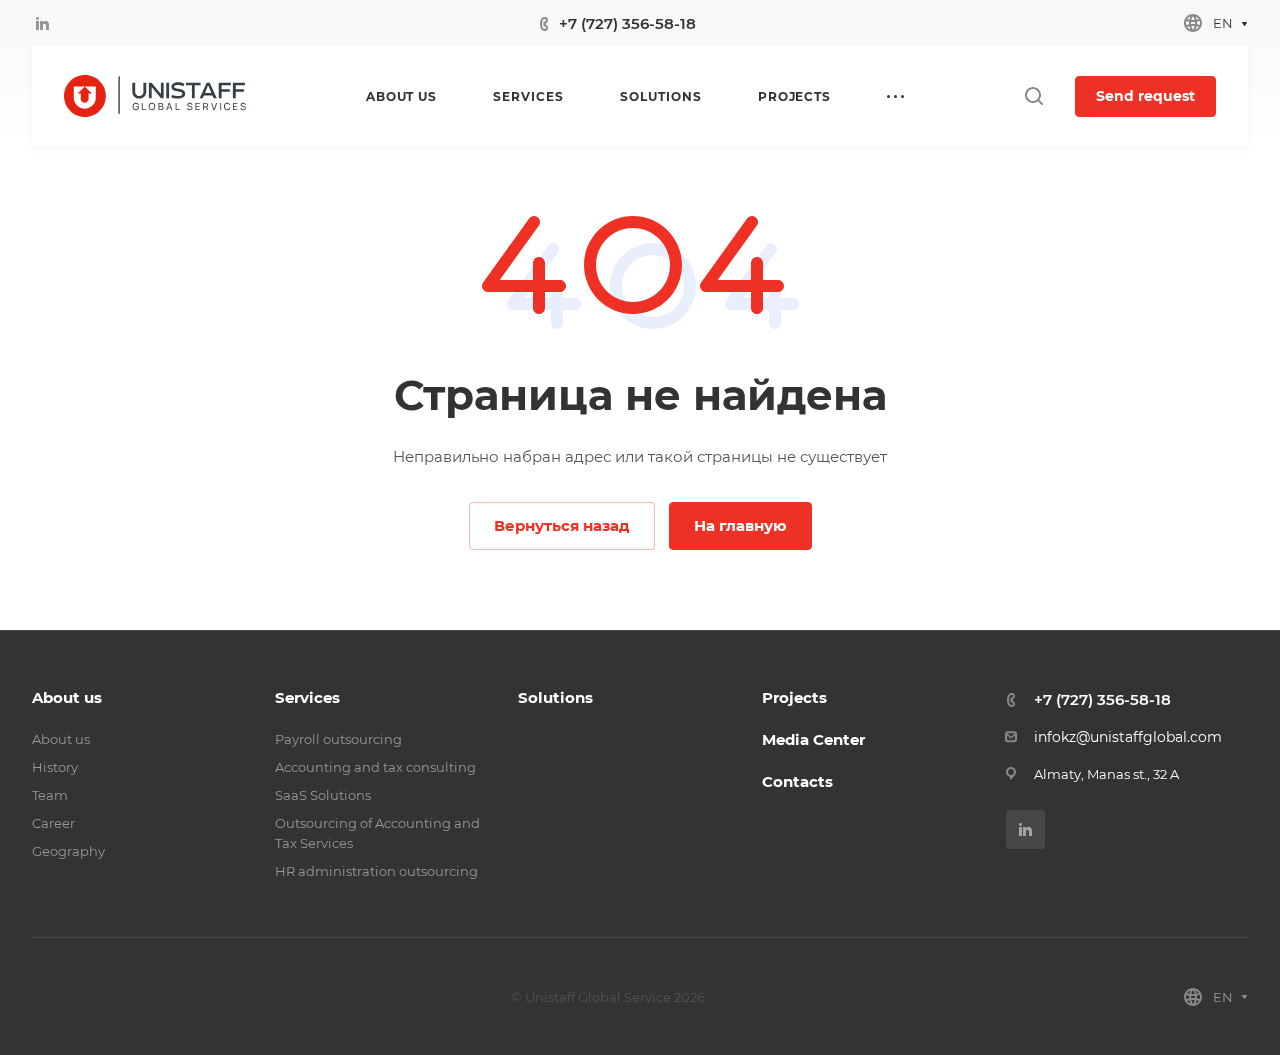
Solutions (555, 697)
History (55, 767)
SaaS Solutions (323, 795)
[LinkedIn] (42, 23)
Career (53, 823)
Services (307, 697)
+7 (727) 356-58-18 (627, 23)
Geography (68, 851)
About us (67, 697)
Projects (794, 697)
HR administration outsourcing (376, 871)
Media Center (813, 739)
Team (50, 795)
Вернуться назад (562, 525)
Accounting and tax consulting (375, 767)
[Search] (1033, 96)
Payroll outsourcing (338, 739)
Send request (1145, 96)
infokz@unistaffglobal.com (1128, 737)
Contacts (797, 781)
